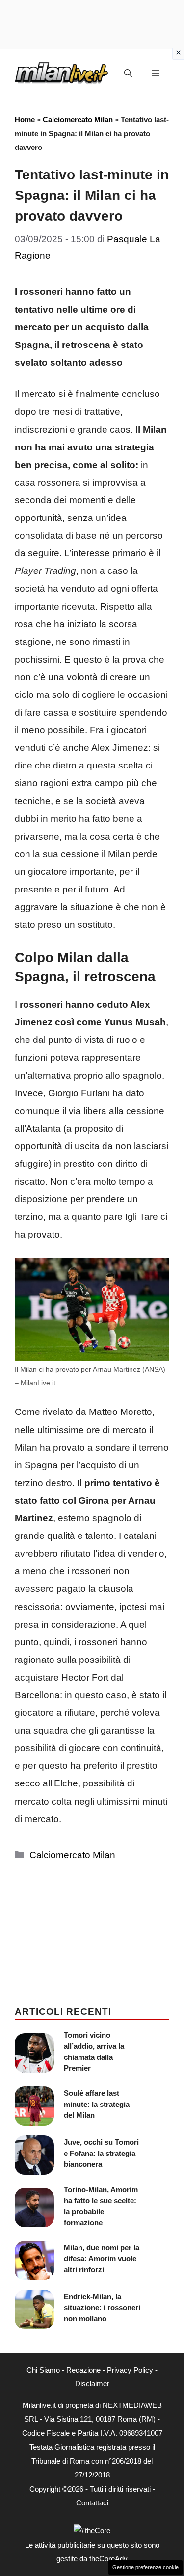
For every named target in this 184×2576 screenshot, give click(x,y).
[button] (128, 74)
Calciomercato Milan (78, 119)
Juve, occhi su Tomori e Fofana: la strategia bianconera (101, 2153)
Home (25, 119)
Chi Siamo (43, 2370)
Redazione (83, 2370)
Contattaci (92, 2503)
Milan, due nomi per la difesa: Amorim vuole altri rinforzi (102, 2258)
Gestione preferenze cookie (145, 2567)
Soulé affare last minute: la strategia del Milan (97, 2104)
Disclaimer (92, 2384)
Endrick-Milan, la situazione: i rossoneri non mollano (102, 2307)
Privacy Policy (130, 2370)
